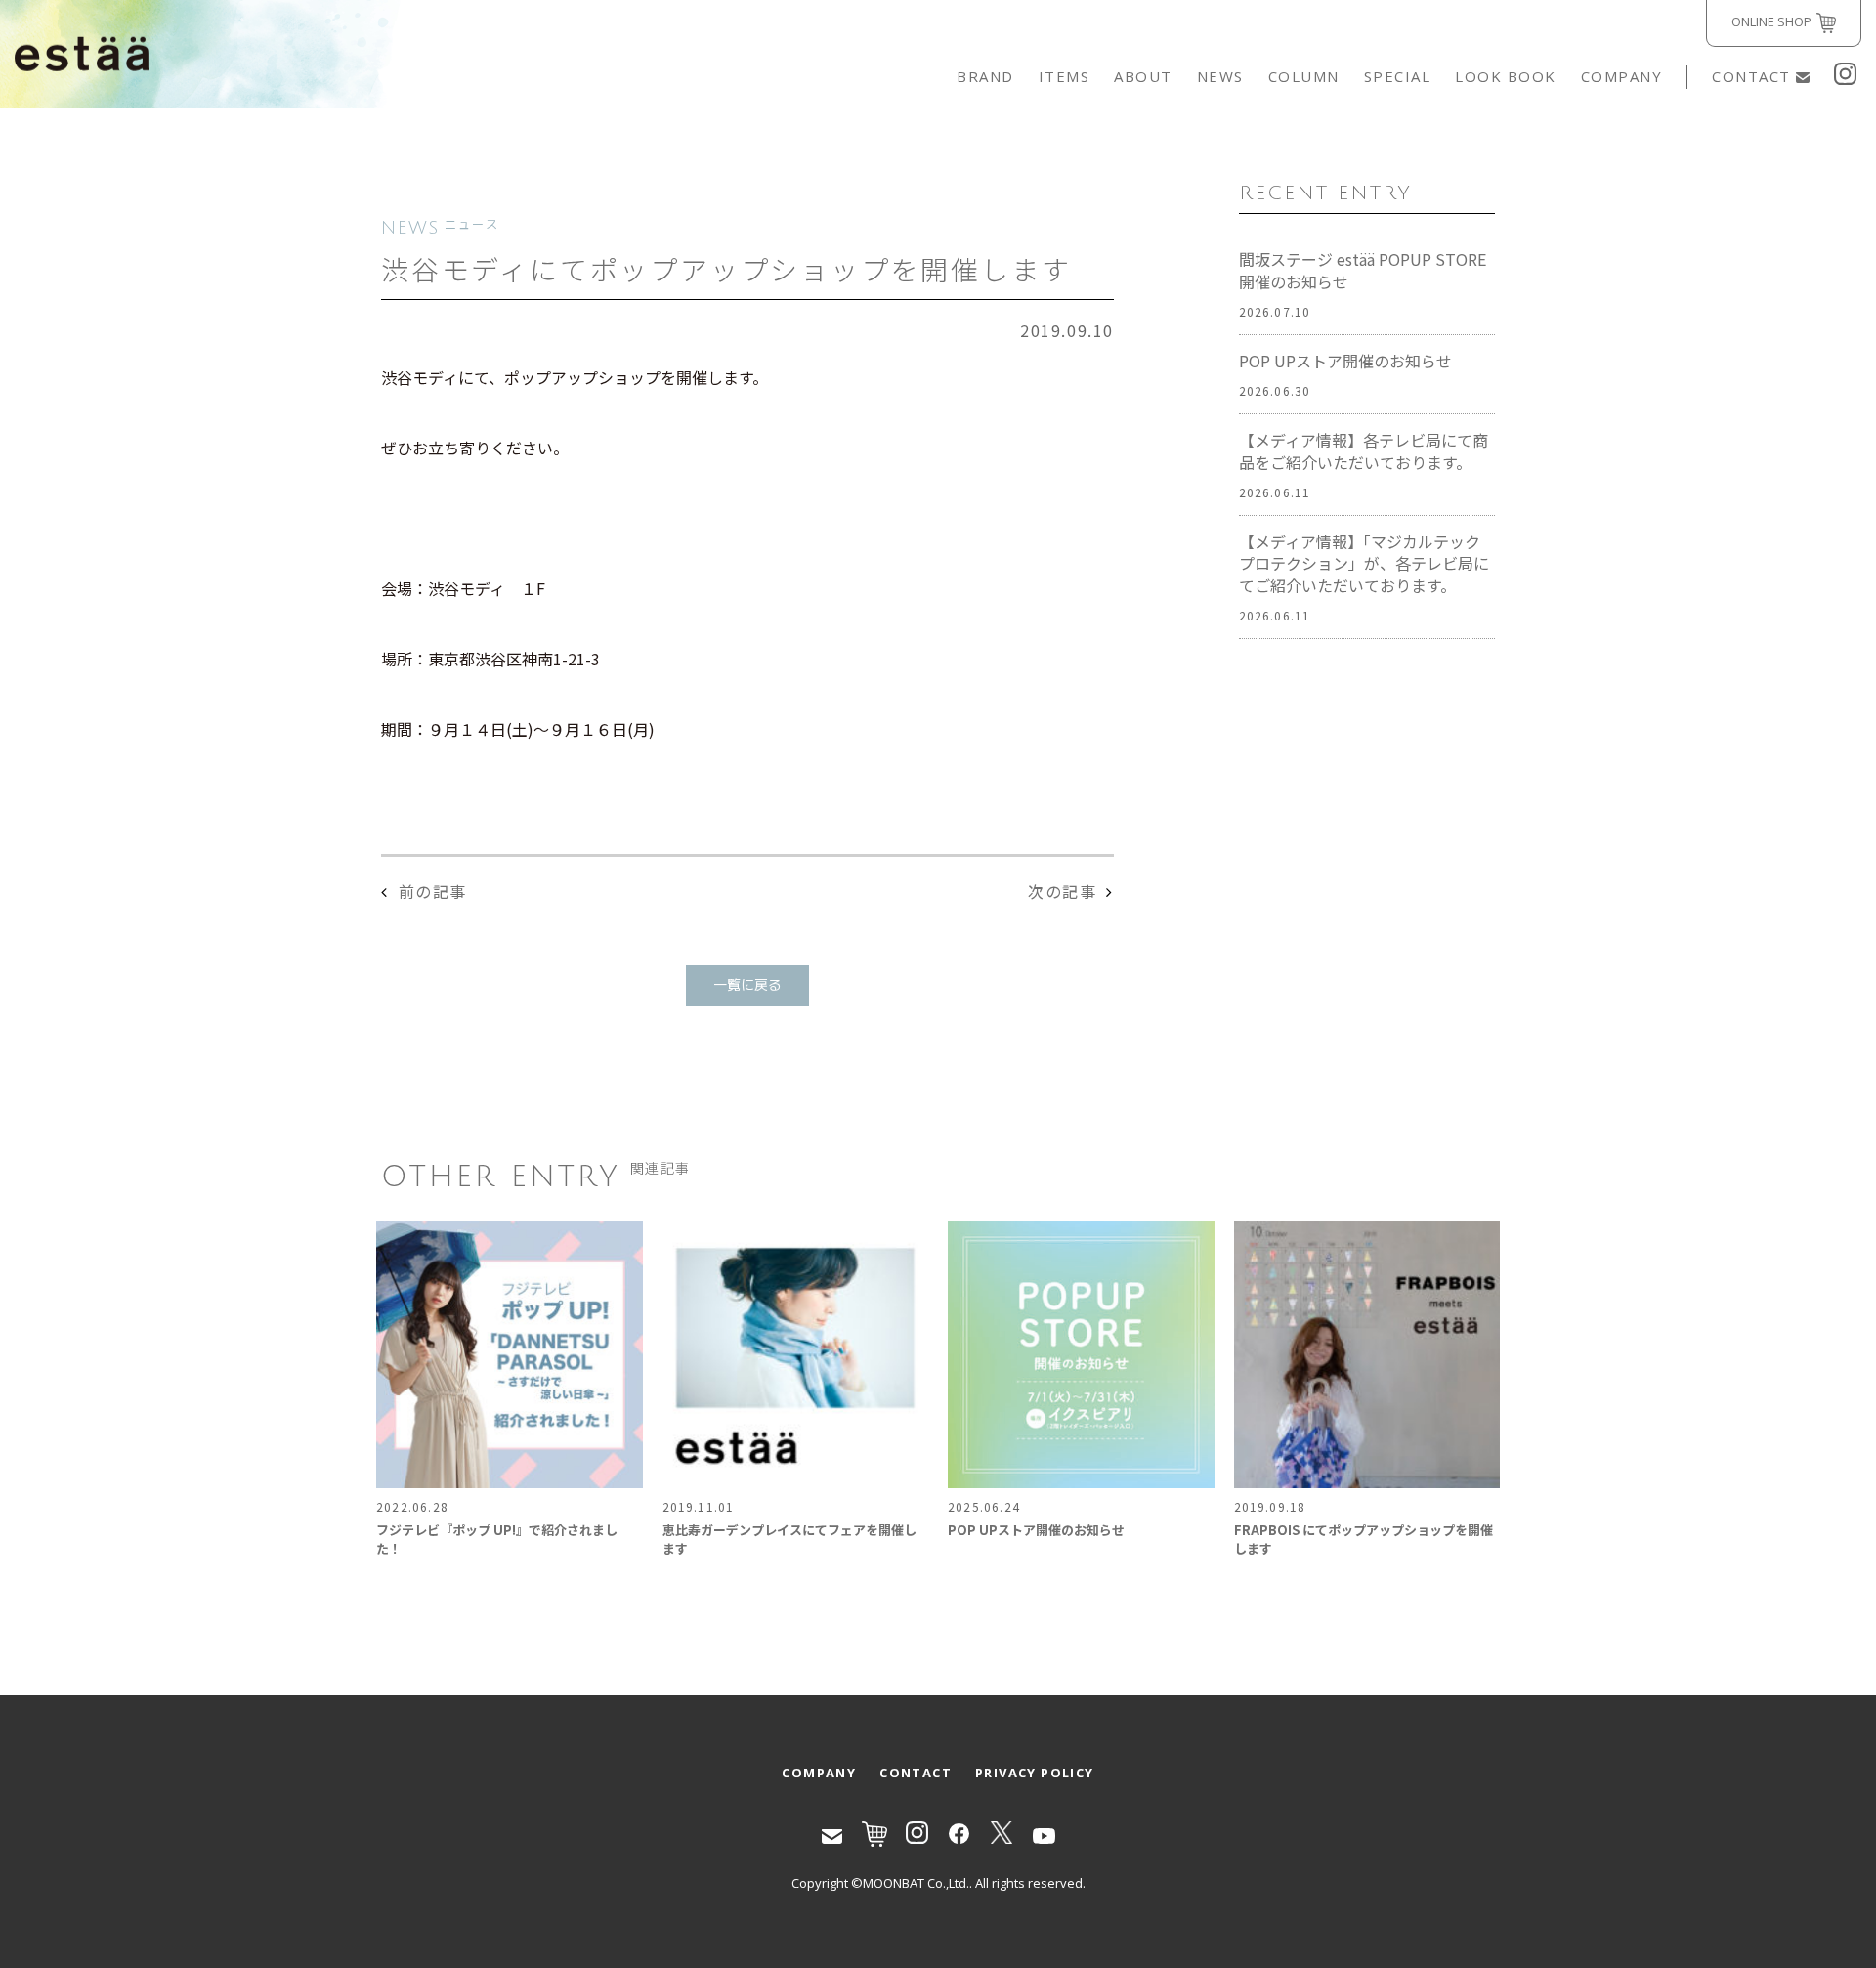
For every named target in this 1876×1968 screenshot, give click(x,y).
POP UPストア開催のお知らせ (1345, 361)
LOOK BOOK (1506, 76)
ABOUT (1143, 76)
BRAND (985, 76)
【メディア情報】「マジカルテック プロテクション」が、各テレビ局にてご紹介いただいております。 (1364, 564)
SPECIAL (1398, 76)
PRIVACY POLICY (1035, 1773)
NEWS (1220, 76)
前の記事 (433, 891)
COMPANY (1622, 76)
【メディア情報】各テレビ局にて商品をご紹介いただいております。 (1364, 451)
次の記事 (1062, 891)
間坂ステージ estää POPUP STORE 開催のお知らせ (1363, 271)
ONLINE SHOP (1771, 21)
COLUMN (1304, 76)
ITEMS (1065, 76)
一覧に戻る (747, 985)
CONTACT (1751, 76)
